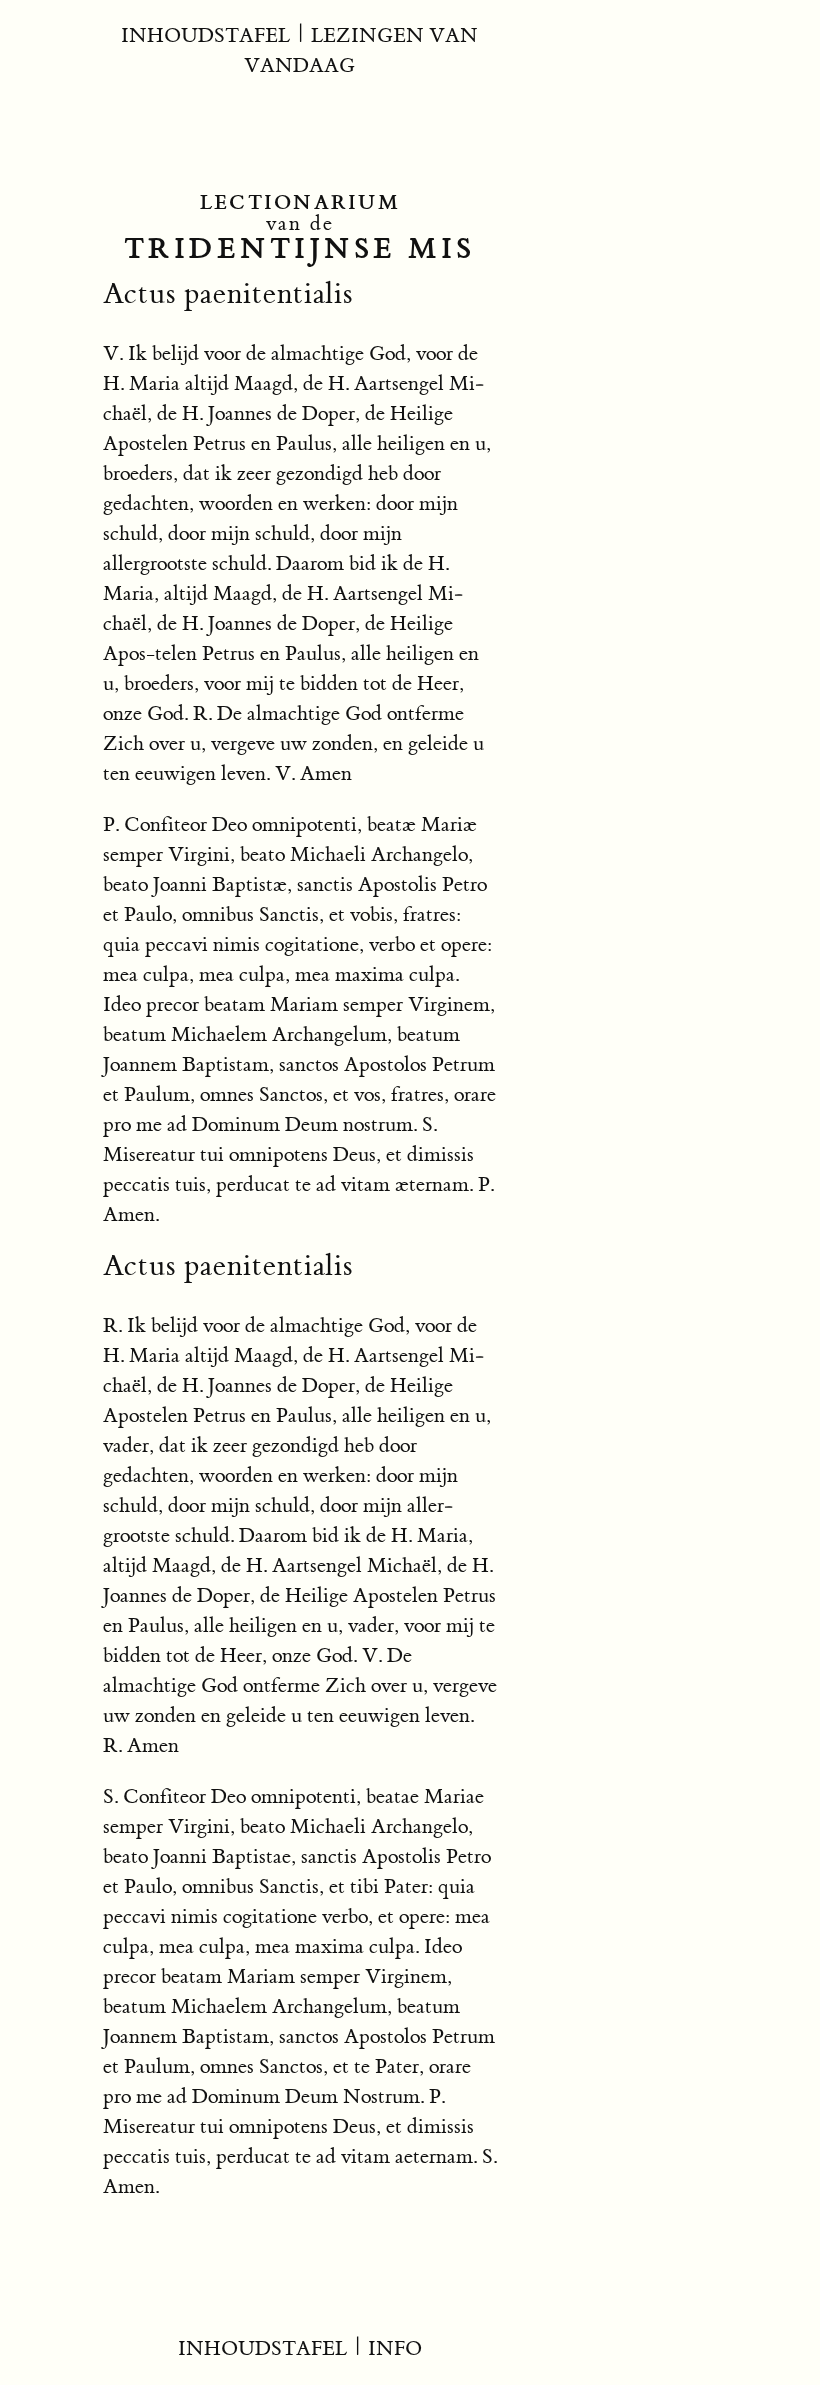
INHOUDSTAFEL (205, 35)
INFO (395, 2348)
